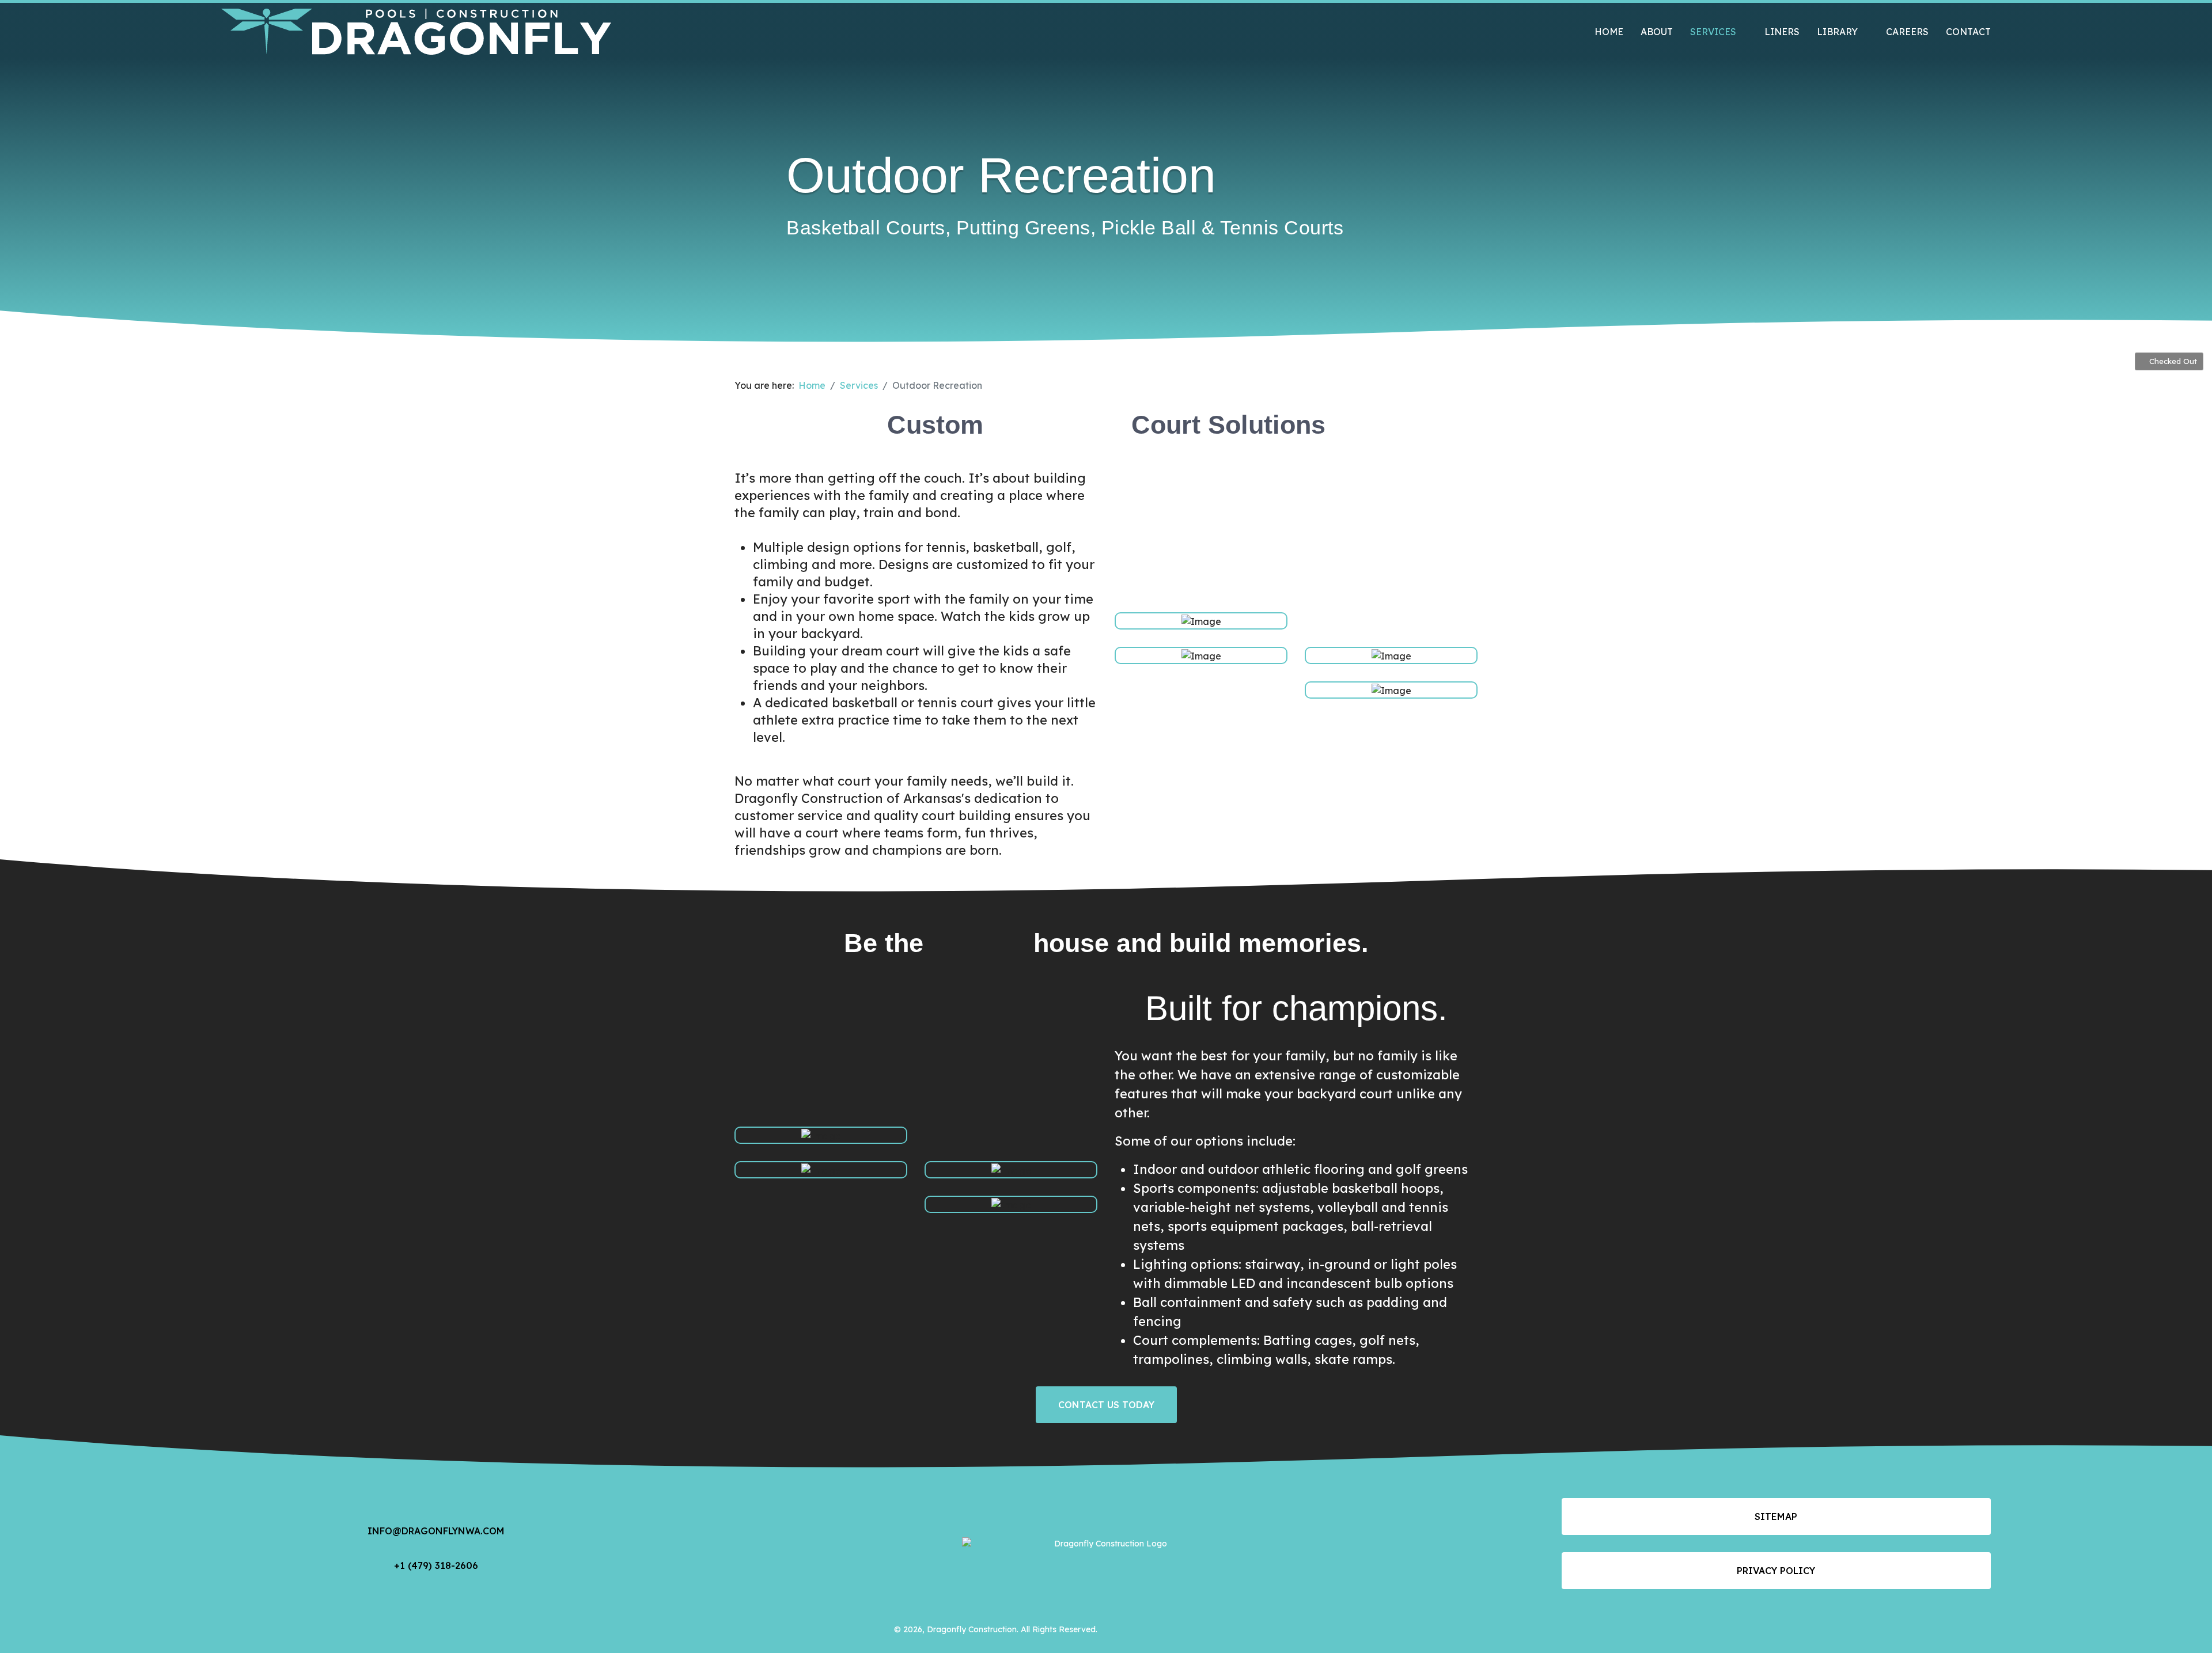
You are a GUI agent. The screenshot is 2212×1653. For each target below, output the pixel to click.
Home (1609, 32)
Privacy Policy (1776, 1571)
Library (1837, 32)
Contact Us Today (1106, 1405)
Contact (1968, 32)
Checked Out (2172, 361)
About (1657, 32)
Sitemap (1776, 1516)
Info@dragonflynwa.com (436, 1531)
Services (1713, 32)
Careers (1907, 32)
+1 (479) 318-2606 (436, 1565)
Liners (1782, 32)
